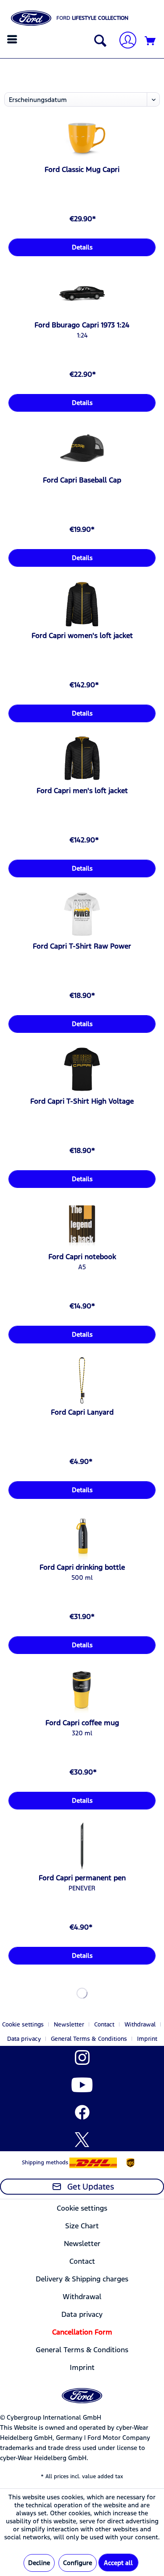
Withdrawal (140, 2024)
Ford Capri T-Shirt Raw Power (82, 946)
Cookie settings (23, 2024)
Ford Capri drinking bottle (82, 1567)
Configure (78, 2563)
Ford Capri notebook (82, 1257)
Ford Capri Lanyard (82, 1412)
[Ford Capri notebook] (82, 1225)
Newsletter (69, 2024)
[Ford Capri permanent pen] (82, 1846)
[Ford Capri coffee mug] (82, 1691)
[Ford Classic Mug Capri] (82, 138)
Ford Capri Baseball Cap (82, 480)
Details (82, 247)
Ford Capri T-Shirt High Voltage (82, 1101)
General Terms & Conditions (89, 2039)
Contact (104, 2024)
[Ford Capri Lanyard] (82, 1380)
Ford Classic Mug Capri (82, 169)
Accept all (118, 2563)
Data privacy (24, 2039)
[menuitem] (13, 39)
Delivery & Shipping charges (82, 2279)
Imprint (147, 2039)
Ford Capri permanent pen (82, 1878)
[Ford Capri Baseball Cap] (82, 448)
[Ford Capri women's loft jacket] (82, 604)
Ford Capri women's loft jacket (82, 635)
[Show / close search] (98, 41)
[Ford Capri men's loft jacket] (82, 759)
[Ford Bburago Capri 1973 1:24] (82, 293)
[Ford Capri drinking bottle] (82, 1536)
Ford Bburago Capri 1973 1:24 (82, 325)
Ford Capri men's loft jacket (82, 791)
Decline (39, 2563)
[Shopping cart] (151, 41)
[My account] (124, 41)
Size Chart (82, 2226)
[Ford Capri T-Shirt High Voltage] (82, 1070)
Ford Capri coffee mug (82, 1723)
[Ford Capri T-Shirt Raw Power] (82, 914)
